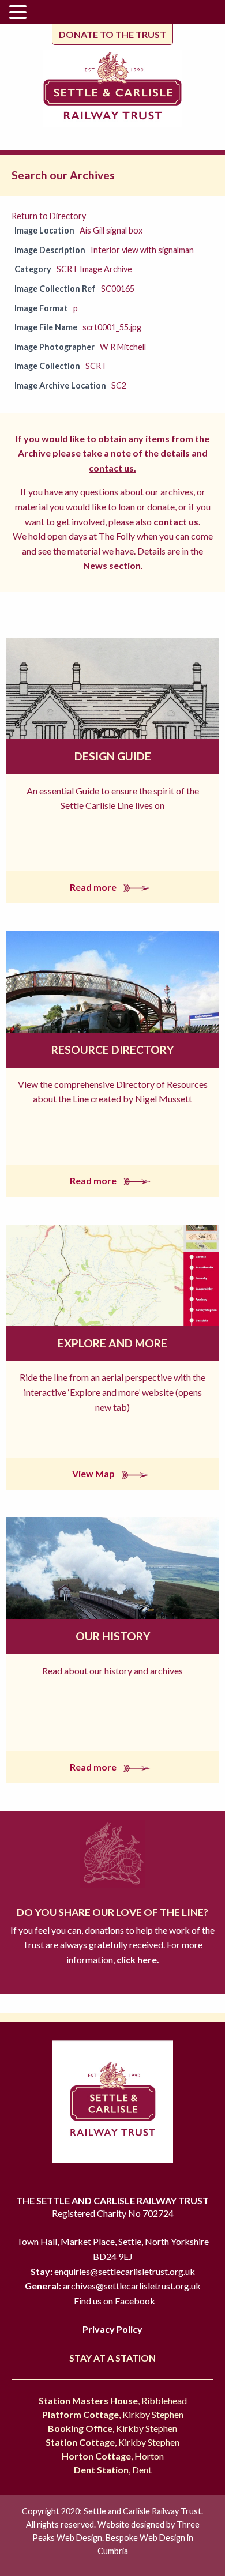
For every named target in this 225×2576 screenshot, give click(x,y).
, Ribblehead (113, 2400)
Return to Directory (49, 216)
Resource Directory (112, 1050)
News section (112, 565)
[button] (20, 13)
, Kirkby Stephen (113, 2414)
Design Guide (113, 756)
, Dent (113, 2470)
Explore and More (112, 1343)
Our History (113, 1636)
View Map (94, 1473)
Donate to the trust (112, 34)
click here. (137, 1959)
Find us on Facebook (115, 2301)
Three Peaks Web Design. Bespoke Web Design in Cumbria (116, 2538)
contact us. (112, 468)
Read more (94, 887)
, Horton (113, 2456)
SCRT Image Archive (94, 269)
